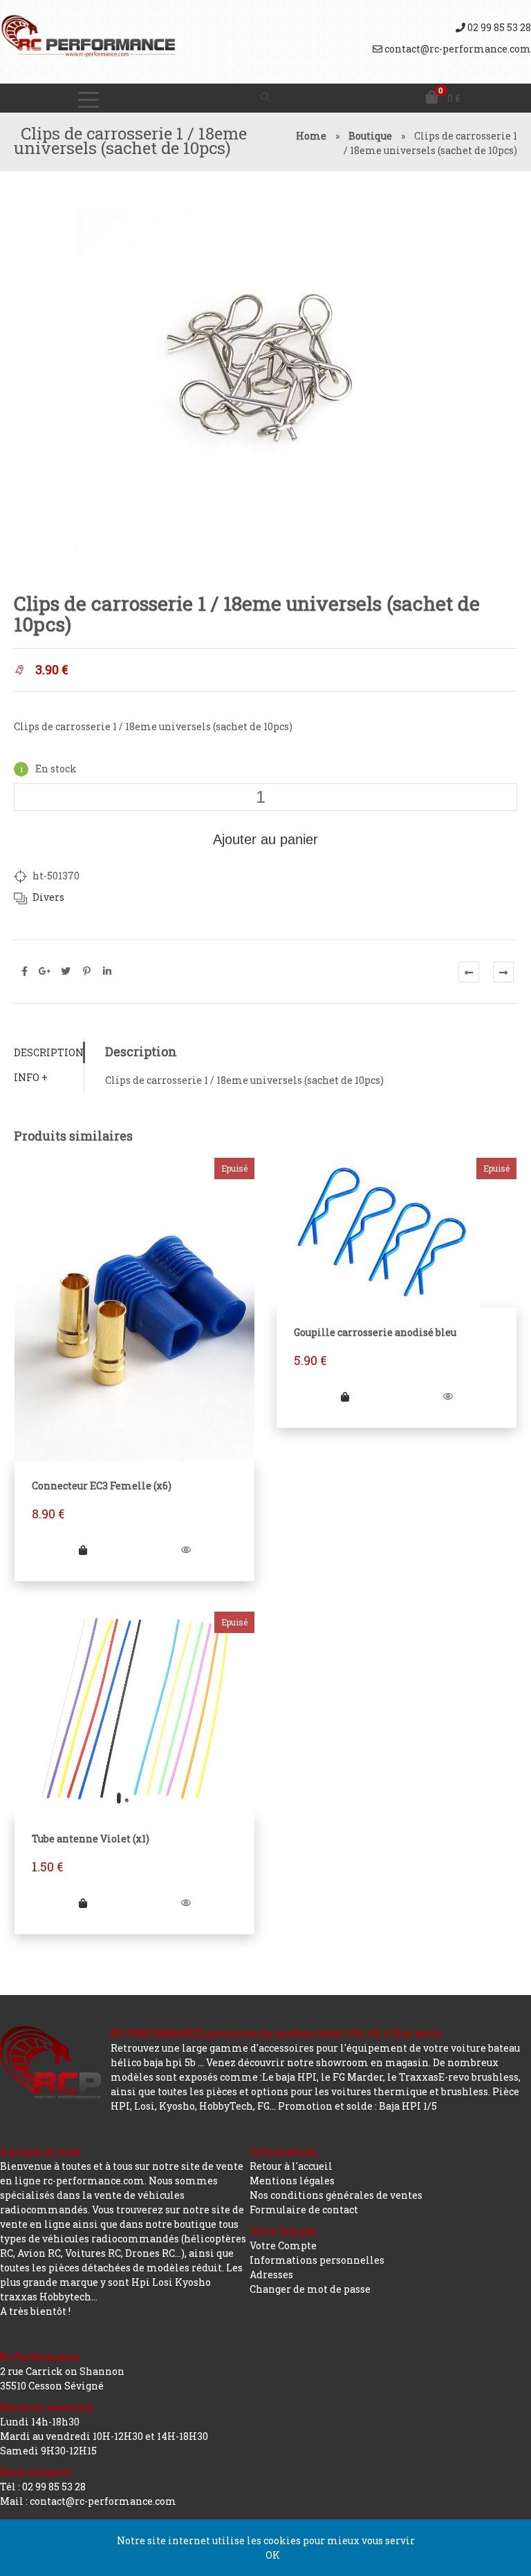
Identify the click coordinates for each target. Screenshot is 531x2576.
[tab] (49, 1052)
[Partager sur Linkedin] (107, 971)
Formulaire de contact (304, 2210)
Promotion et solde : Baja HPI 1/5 (357, 2106)
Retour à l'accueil (291, 2166)
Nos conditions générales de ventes (336, 2195)
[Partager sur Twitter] (66, 971)
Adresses (271, 2274)
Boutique (370, 136)
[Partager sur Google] (45, 971)
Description (49, 1052)
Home (311, 136)
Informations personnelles (317, 2260)
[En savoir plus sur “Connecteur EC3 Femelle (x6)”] (83, 1550)
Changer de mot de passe (310, 2289)
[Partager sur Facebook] (24, 971)
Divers (48, 897)
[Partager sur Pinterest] (86, 971)
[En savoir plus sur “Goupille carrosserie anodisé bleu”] (345, 1396)
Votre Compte (283, 2245)
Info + (31, 1077)
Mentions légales (292, 2181)
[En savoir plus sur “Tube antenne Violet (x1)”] (83, 1903)
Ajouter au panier (265, 839)
